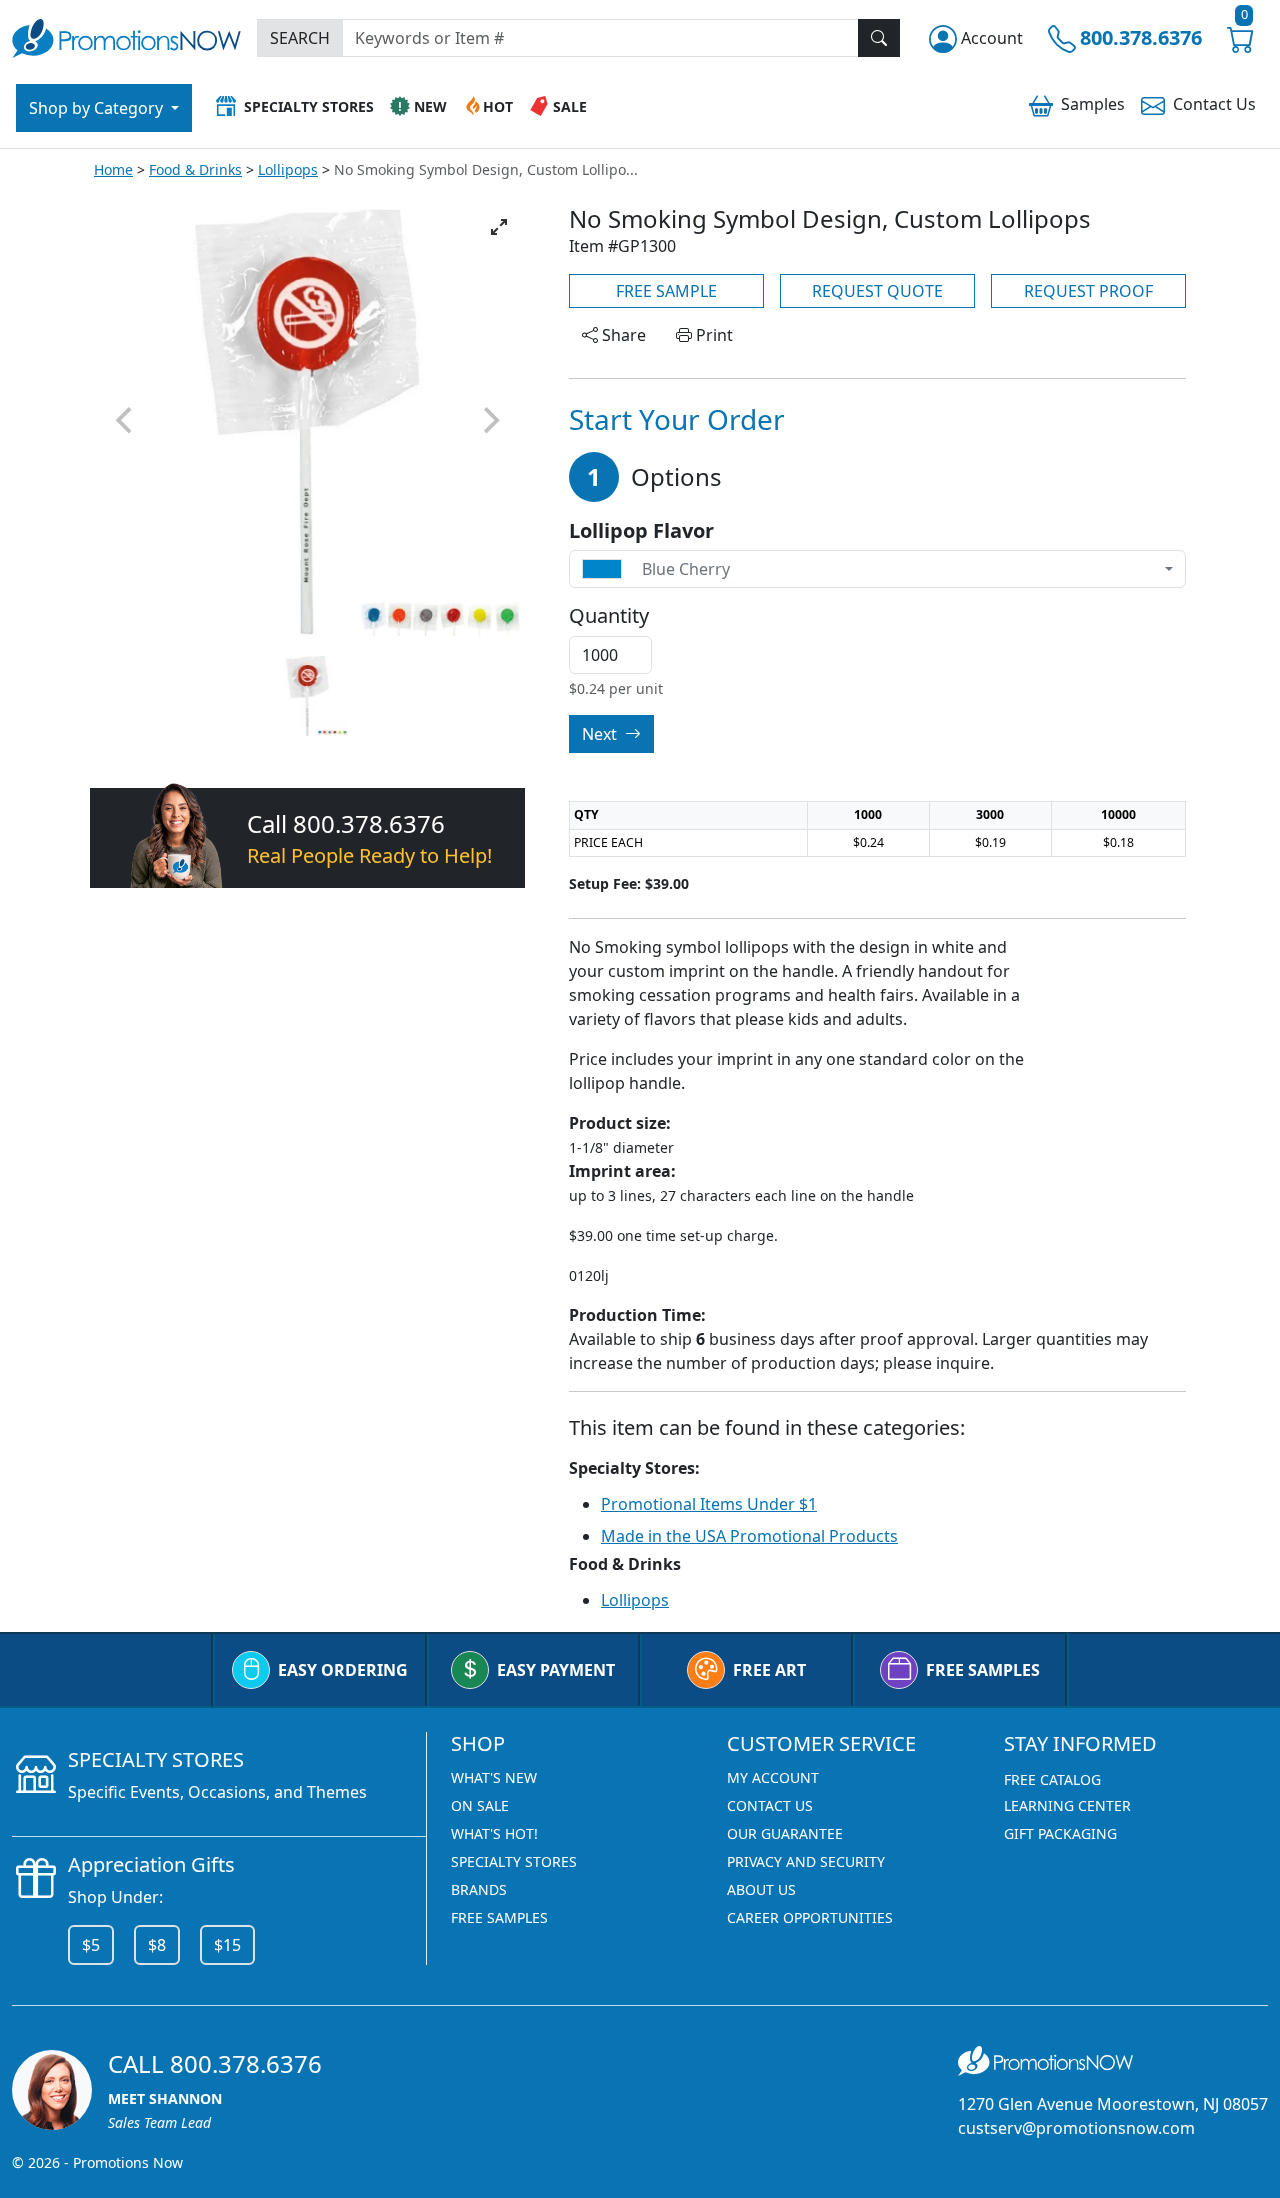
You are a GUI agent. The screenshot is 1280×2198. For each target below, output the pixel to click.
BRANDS (479, 1889)
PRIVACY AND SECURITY (806, 1861)
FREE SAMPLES (983, 1670)
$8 (157, 1945)
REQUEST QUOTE (877, 291)
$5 (91, 1945)
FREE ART (769, 1670)
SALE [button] (570, 106)
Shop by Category (98, 108)
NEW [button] (430, 106)
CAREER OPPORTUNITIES (810, 1917)
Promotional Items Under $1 (709, 1504)
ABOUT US (761, 1889)
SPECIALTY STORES (514, 1861)
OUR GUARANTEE (785, 1833)
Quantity (609, 616)
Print (712, 335)
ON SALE (480, 1805)
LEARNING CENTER (1067, 1805)
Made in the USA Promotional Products (749, 1536)
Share (622, 335)
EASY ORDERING (343, 1670)
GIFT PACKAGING (1060, 1833)
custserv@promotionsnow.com (1076, 2128)
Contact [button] (1214, 104)
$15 (227, 1945)
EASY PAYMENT (556, 1670)
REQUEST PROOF (1088, 291)
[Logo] (126, 35)
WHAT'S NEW (494, 1777)
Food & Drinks (195, 169)
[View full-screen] (499, 227)
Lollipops (288, 169)
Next (601, 734)
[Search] (879, 38)
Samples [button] (1093, 104)
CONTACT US (770, 1805)
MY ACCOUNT (773, 1777)
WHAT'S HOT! (494, 1833)
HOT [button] (498, 106)
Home (113, 169)
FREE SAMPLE (666, 291)
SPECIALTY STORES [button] (309, 106)
